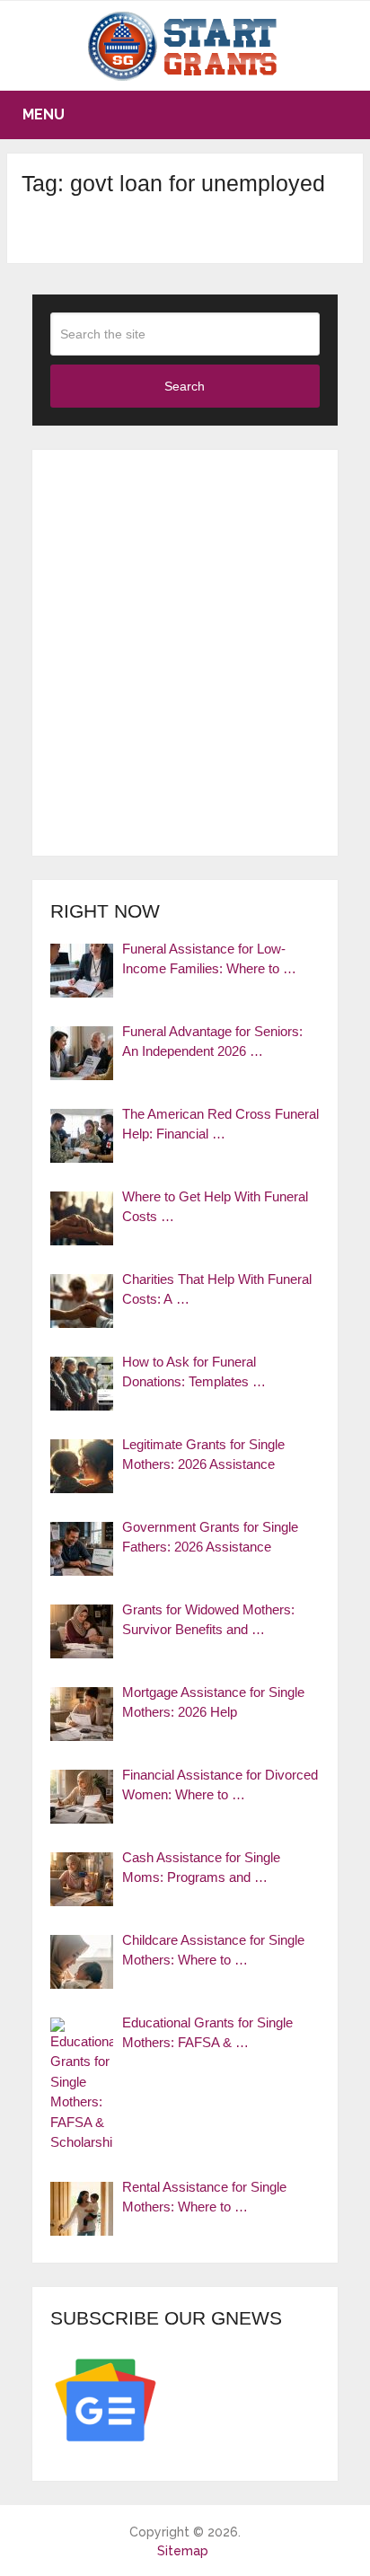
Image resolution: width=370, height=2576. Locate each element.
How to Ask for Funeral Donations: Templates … (194, 1372)
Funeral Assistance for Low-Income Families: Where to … (209, 959)
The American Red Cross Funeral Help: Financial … (220, 1124)
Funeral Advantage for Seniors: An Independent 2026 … (212, 1042)
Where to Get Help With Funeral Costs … (215, 1207)
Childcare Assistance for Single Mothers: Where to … (213, 1950)
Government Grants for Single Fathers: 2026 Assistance (210, 1537)
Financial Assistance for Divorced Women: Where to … (220, 1785)
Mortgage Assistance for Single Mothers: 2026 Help (213, 1702)
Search (185, 386)
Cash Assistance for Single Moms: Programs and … (201, 1868)
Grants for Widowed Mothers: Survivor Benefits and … (208, 1620)
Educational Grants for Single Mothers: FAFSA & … (207, 2033)
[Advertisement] (185, 653)
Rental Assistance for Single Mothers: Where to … (204, 2197)
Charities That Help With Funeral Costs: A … (217, 1289)
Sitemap (183, 2551)
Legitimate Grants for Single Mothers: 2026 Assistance (203, 1455)
